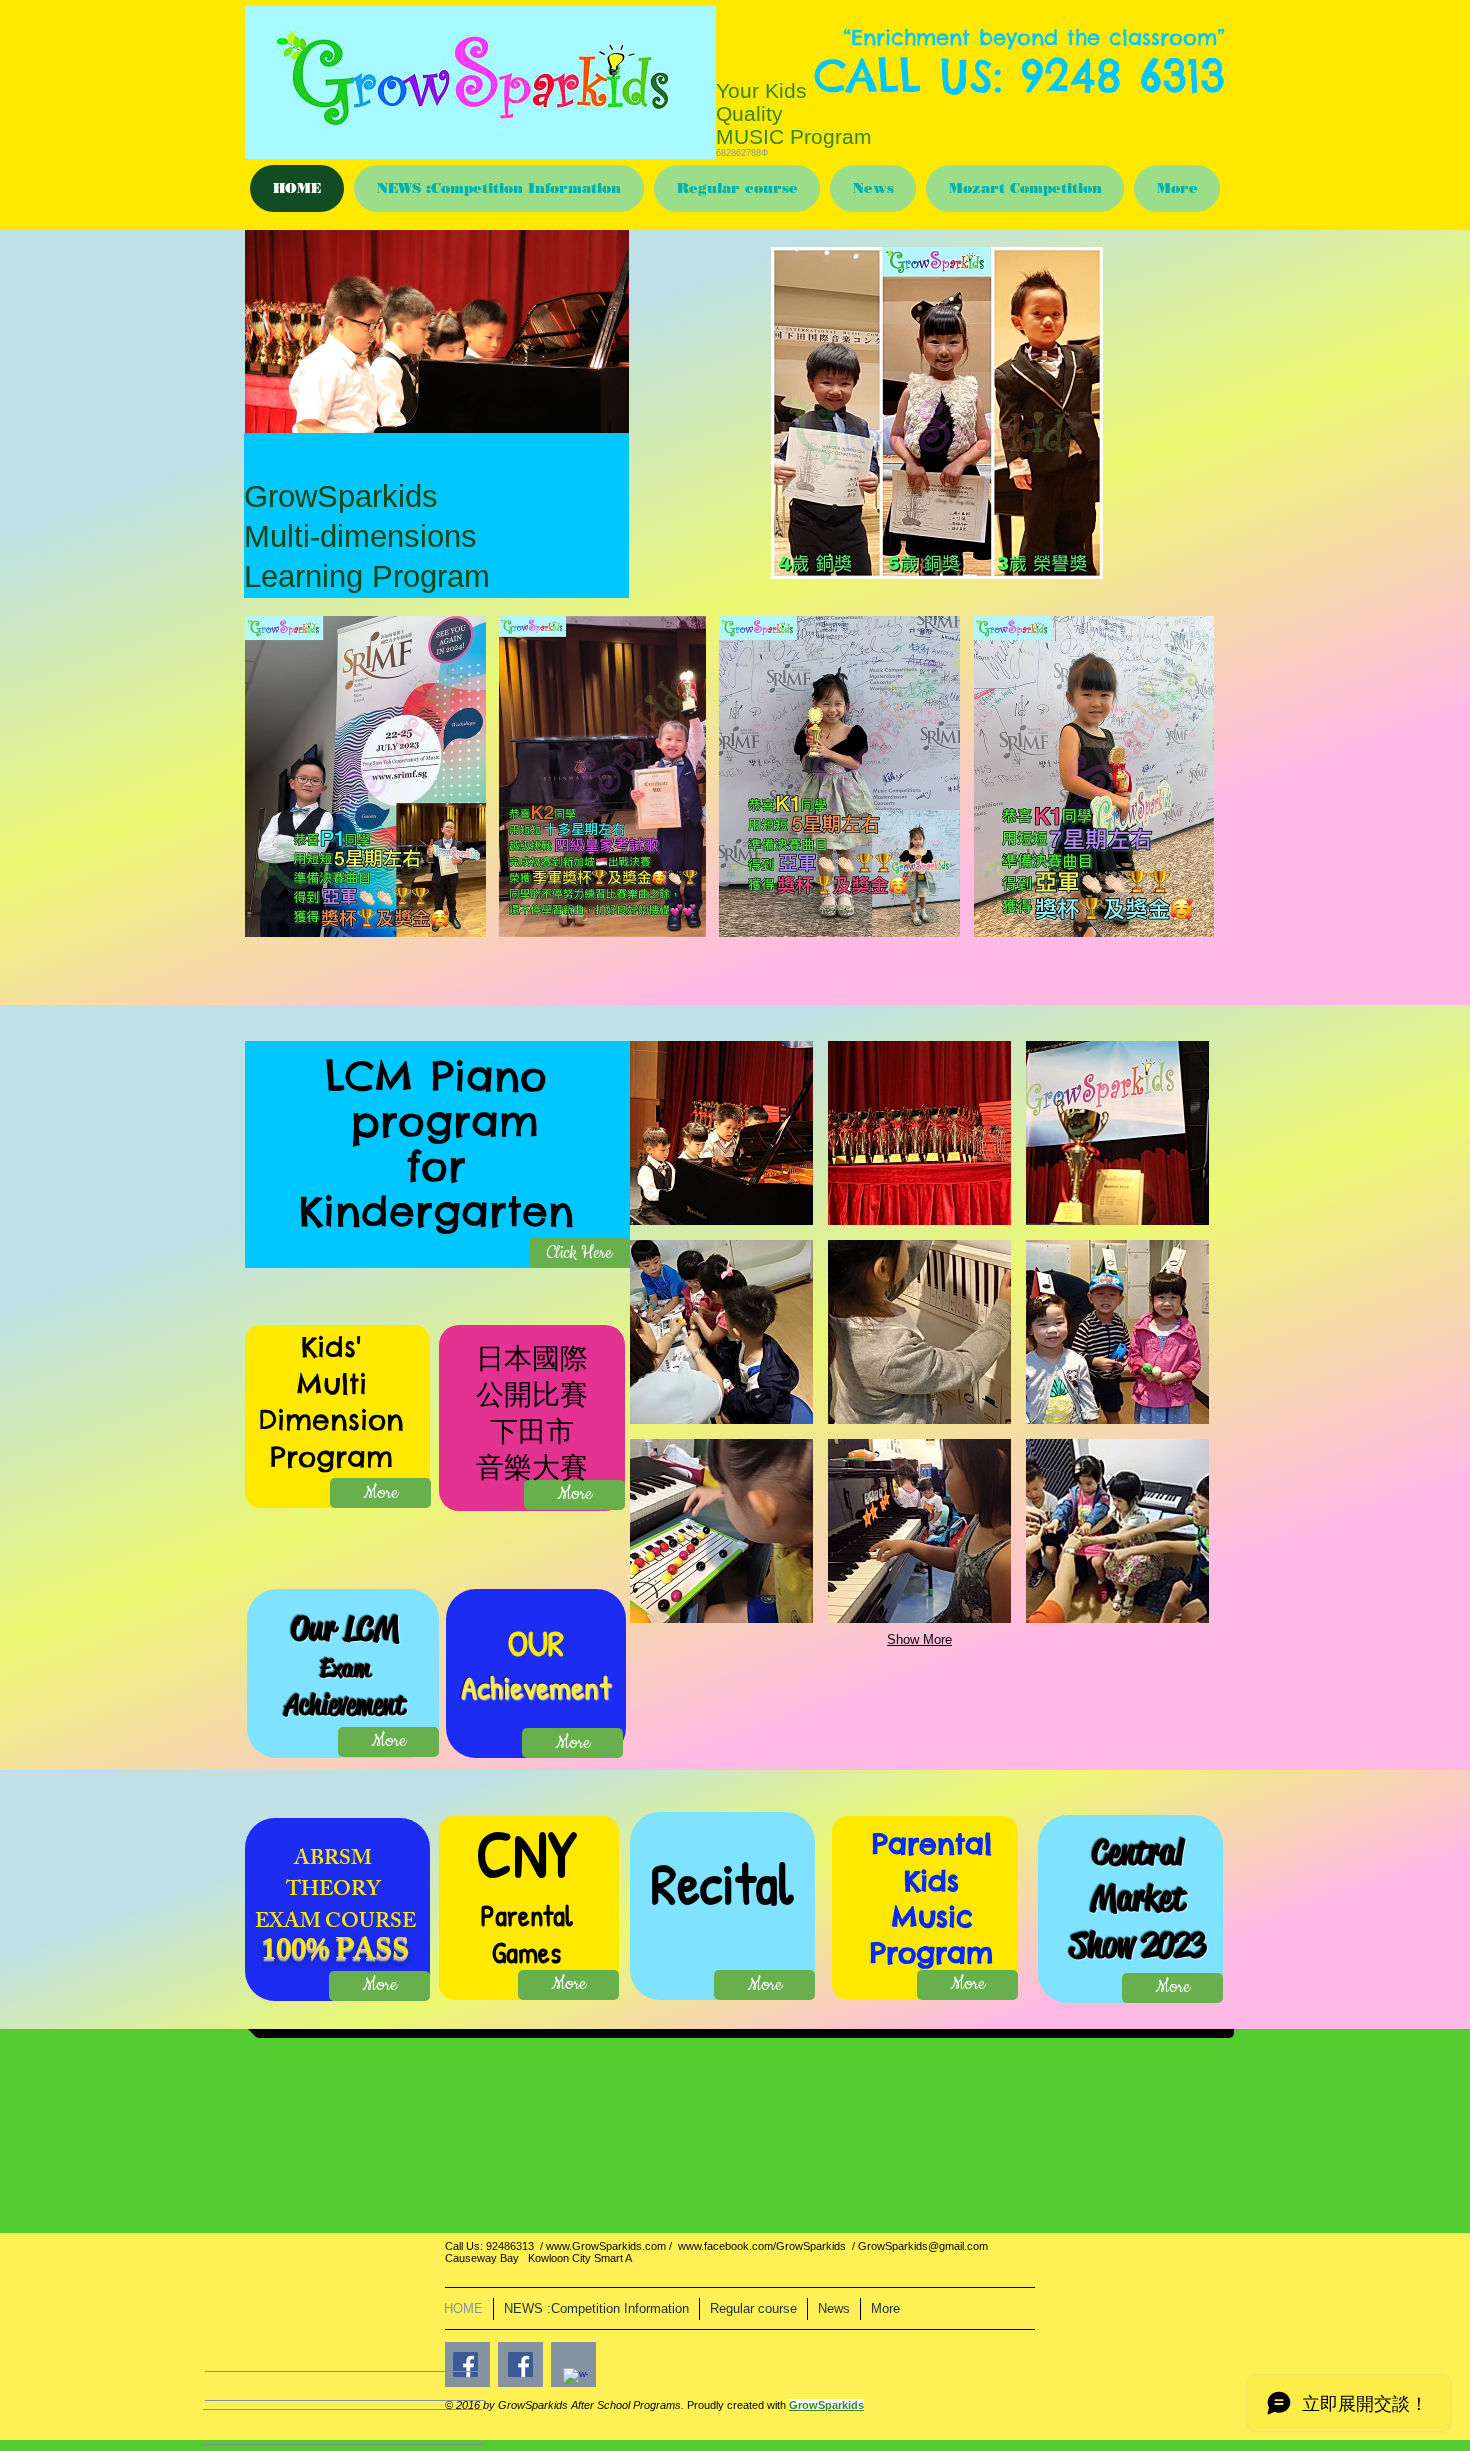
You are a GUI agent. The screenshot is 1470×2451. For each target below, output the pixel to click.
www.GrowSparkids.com (606, 2246)
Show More (919, 1639)
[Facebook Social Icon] (520, 2364)
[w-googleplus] (575, 2380)
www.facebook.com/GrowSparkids (762, 2246)
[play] (1339, 561)
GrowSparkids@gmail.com (923, 2246)
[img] (721, 1133)
